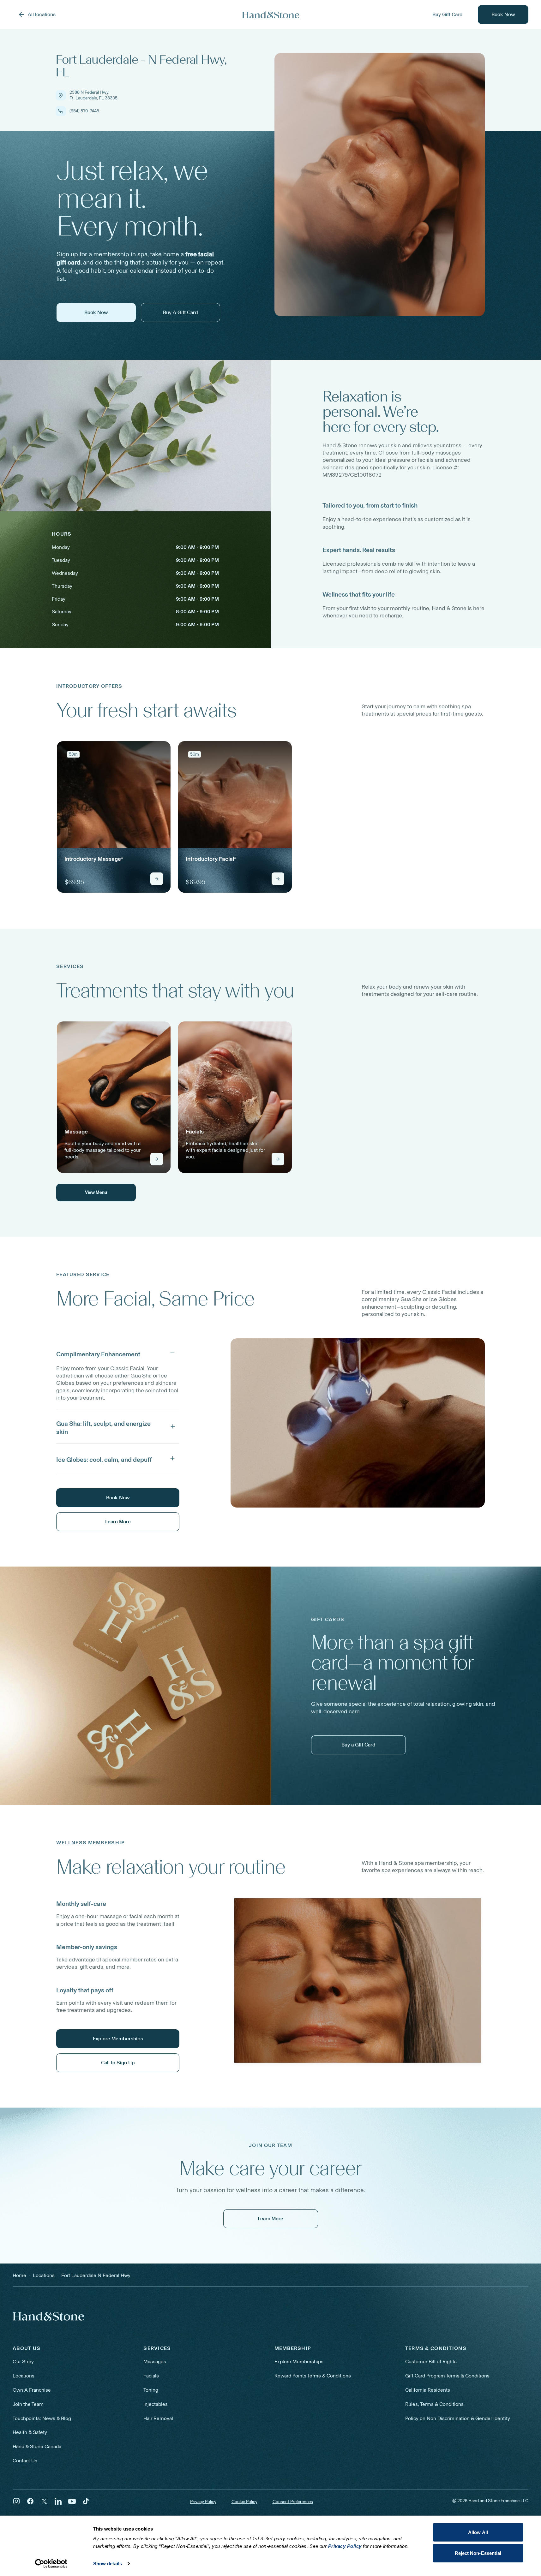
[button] (118, 1353)
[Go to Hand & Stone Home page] (271, 15)
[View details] (157, 879)
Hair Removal (158, 2418)
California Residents (428, 2390)
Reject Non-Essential (478, 2553)
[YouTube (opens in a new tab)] (72, 2501)
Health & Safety (30, 2432)
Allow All (478, 2532)
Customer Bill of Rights (431, 2362)
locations (44, 2275)
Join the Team (28, 2404)
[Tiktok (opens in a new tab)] (86, 2501)
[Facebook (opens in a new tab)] (30, 2501)
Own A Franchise (32, 2390)
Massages (155, 2362)
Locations (24, 2376)
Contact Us (25, 2461)
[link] (114, 817)
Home (19, 2275)
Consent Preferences (293, 2502)
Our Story (23, 2362)
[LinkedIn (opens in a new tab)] (58, 2501)
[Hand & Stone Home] (48, 2316)
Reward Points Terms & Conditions (313, 2376)
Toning (151, 2390)
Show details (108, 2564)
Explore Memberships (299, 2362)
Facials (151, 2376)
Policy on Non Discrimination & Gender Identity (458, 2418)
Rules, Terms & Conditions (434, 2404)
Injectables (156, 2404)
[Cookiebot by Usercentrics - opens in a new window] (51, 2564)
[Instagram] (16, 2501)
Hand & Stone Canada (37, 2446)
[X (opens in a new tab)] (44, 2501)
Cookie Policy (244, 2502)
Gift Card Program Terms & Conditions (447, 2376)
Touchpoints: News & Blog (42, 2418)
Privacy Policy (203, 2502)
